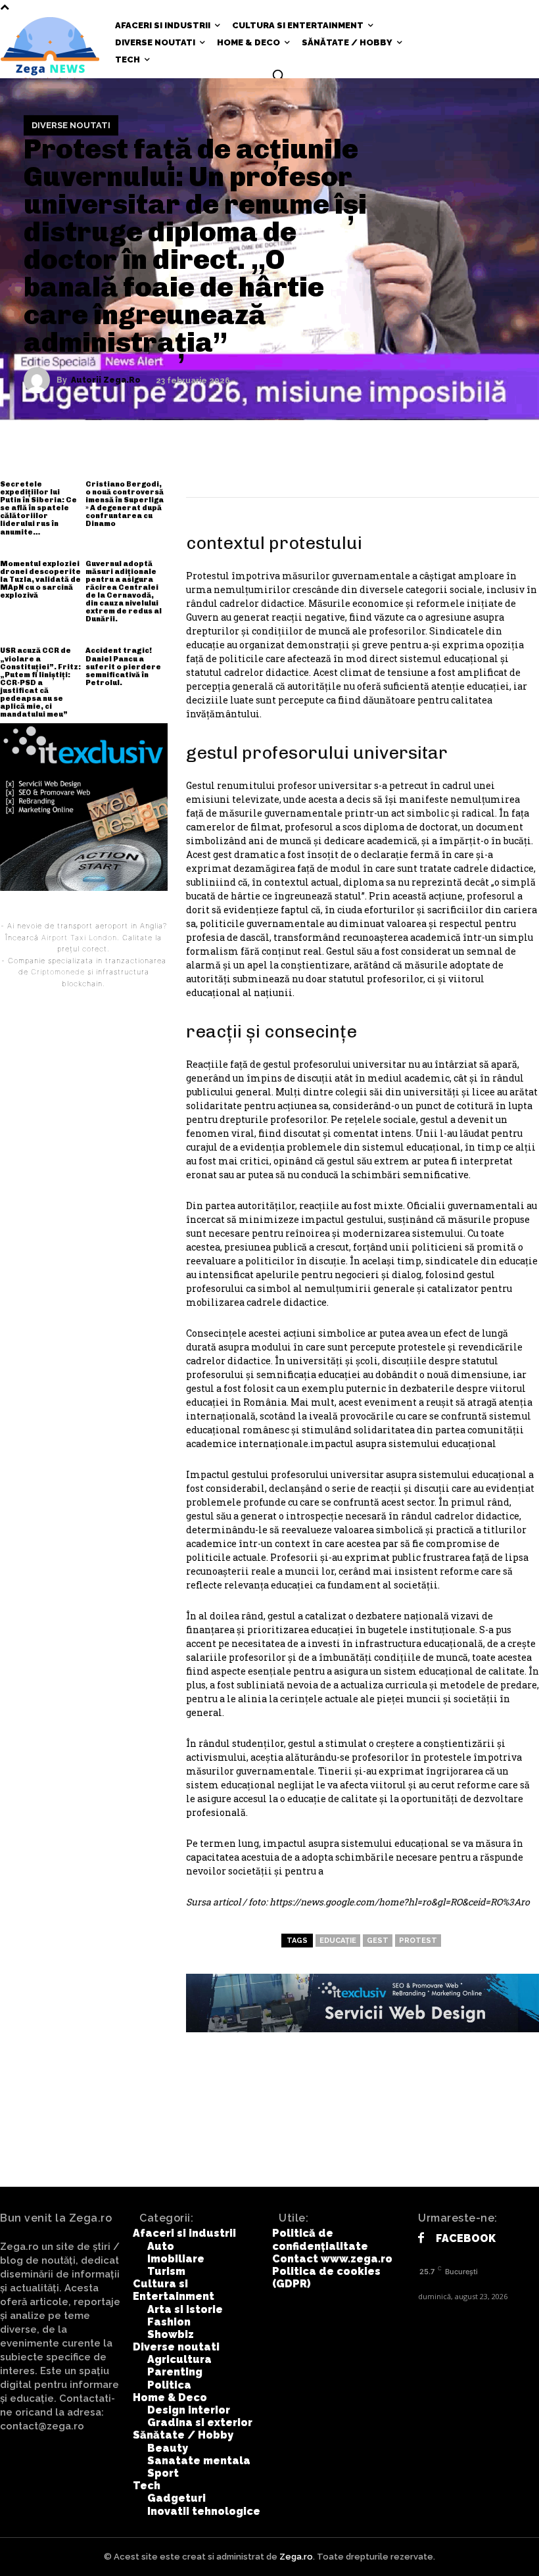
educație (338, 1941)
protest (418, 1941)
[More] (519, 466)
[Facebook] (360, 466)
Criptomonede (58, 972)
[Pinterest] (439, 466)
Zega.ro (296, 2557)
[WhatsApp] (479, 466)
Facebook (466, 2238)
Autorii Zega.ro (106, 380)
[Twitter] (400, 466)
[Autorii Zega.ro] (40, 380)
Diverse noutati (71, 125)
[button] (278, 75)
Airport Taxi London (79, 938)
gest (378, 1941)
